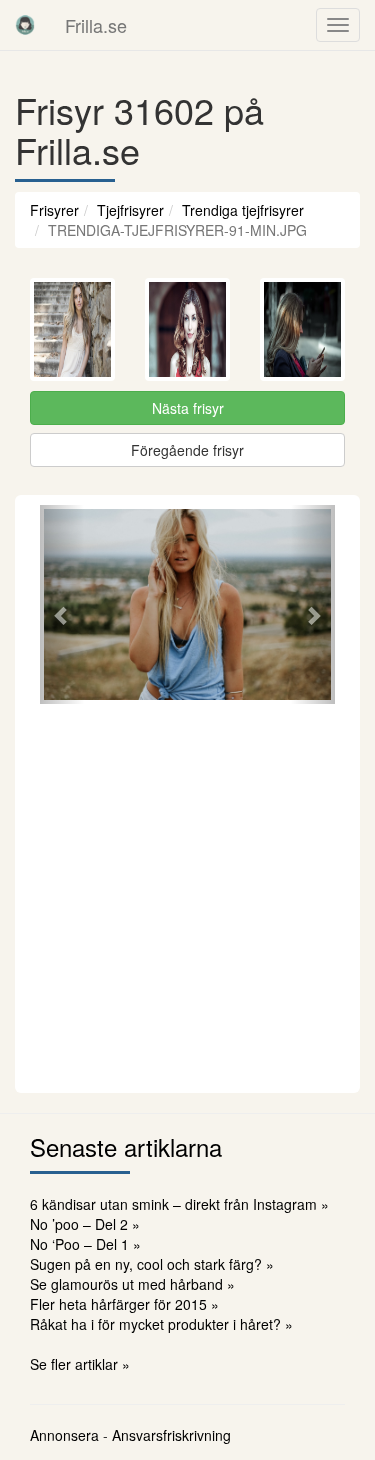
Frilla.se (96, 25)
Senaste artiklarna (126, 1146)
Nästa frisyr (188, 408)
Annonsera (64, 1435)
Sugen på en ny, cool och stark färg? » (152, 1264)
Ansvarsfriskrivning (171, 1435)
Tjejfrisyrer (130, 210)
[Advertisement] (187, 895)
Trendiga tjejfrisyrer (243, 210)
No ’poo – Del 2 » (85, 1224)
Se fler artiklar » (80, 1364)
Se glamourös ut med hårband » (132, 1284)
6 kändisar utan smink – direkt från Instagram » (179, 1204)
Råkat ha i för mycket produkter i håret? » (161, 1324)
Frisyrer (54, 210)
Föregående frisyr (187, 450)
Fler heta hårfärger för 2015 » (124, 1304)
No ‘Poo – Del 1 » (85, 1244)
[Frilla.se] (25, 25)
